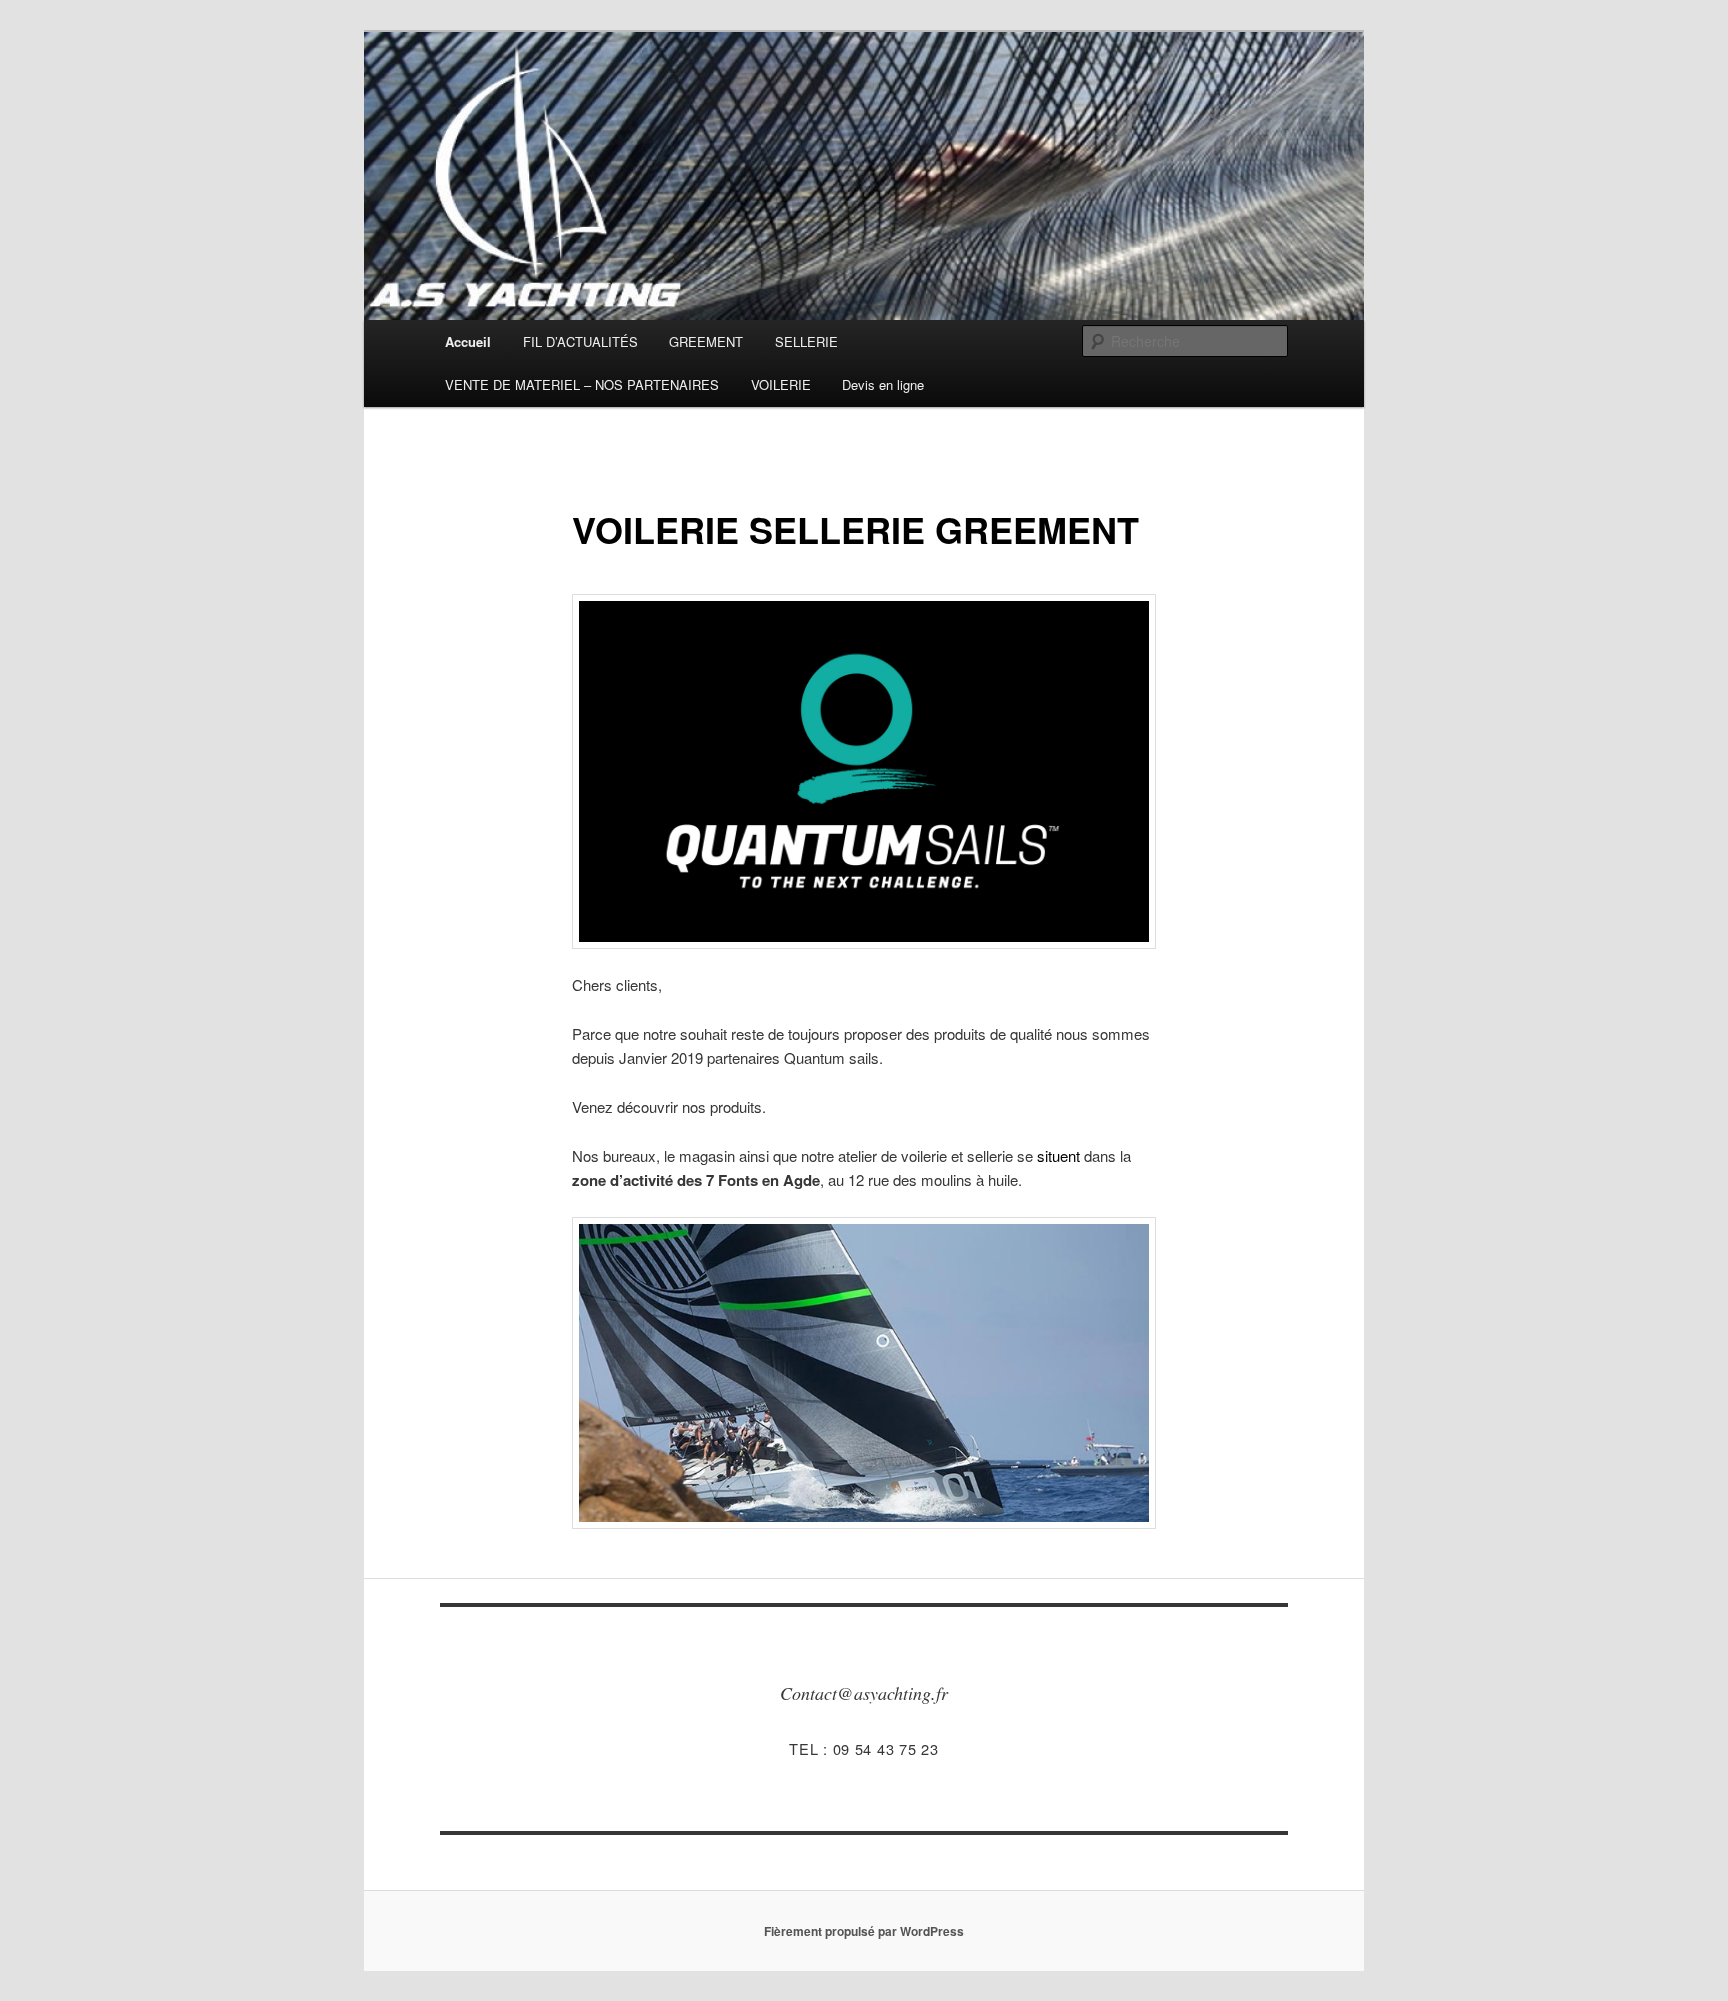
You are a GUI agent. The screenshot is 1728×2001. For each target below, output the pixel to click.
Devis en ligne (883, 384)
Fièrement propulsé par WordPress (864, 1931)
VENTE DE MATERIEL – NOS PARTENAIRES (582, 384)
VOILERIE (781, 384)
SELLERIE (806, 341)
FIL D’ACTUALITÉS (580, 341)
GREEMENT (706, 341)
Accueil (468, 341)
